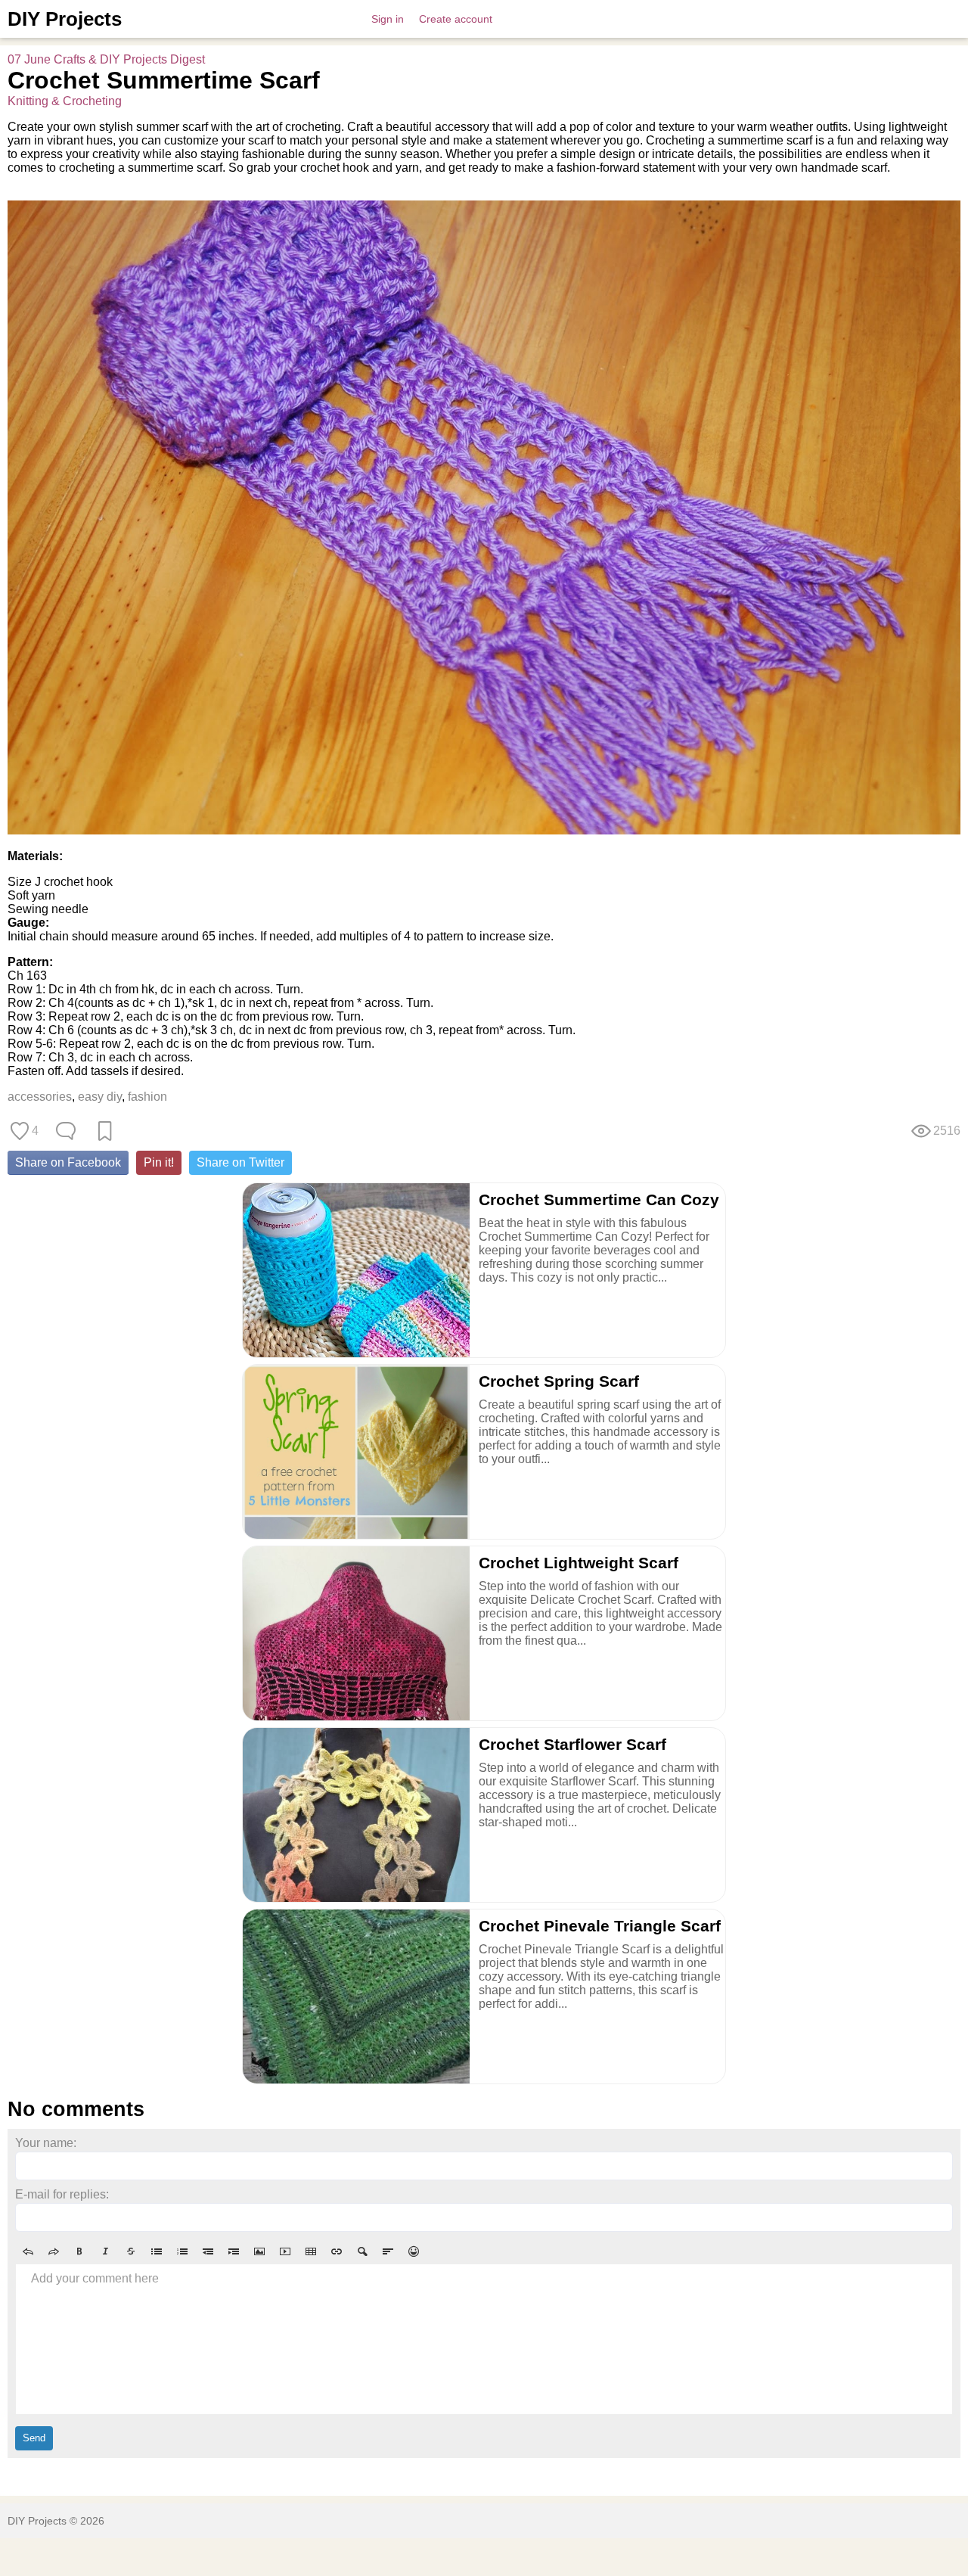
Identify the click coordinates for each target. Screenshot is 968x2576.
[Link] (337, 2251)
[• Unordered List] (157, 2251)
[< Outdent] (208, 2251)
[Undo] (28, 2251)
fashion (147, 1097)
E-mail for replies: (62, 2194)
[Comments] (66, 1131)
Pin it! (159, 1162)
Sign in (388, 19)
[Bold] (79, 2251)
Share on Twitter (240, 1162)
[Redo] (54, 2251)
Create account (456, 19)
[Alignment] (388, 2251)
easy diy (100, 1097)
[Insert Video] (285, 2251)
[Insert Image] (259, 2251)
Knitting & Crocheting (65, 101)
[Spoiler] (362, 2251)
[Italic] (105, 2251)
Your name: (46, 2143)
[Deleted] (131, 2251)
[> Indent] (234, 2251)
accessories (40, 1097)
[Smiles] (414, 2251)
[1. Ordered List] (182, 2251)
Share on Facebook (68, 1162)
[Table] (311, 2251)
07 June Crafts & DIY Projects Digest (106, 59)
